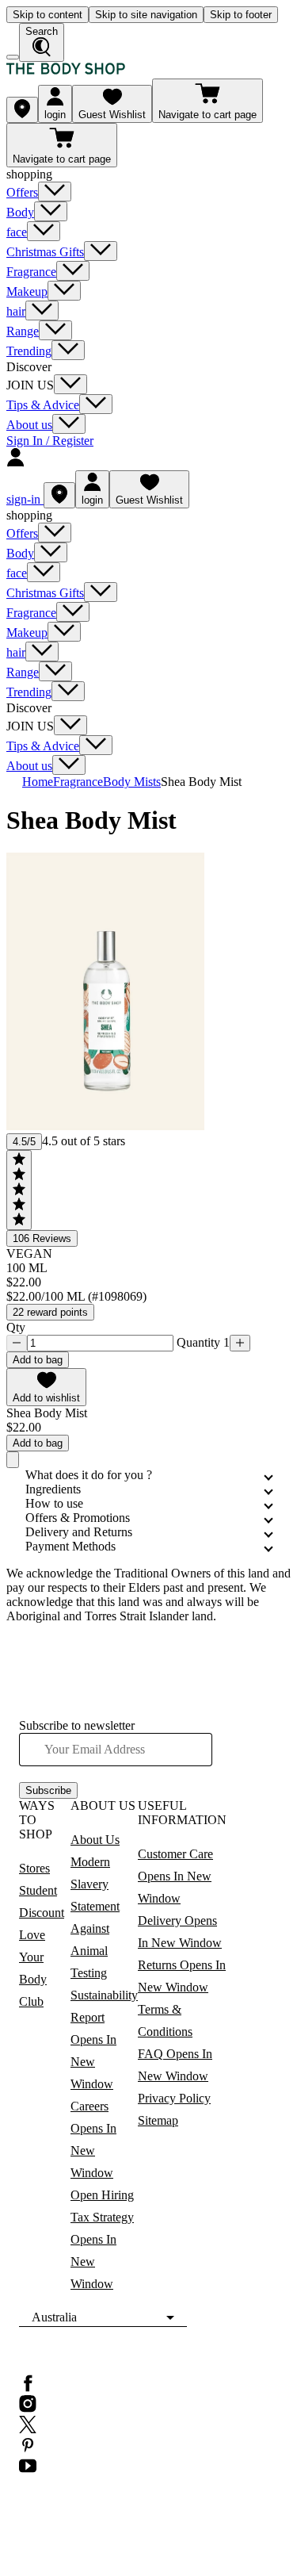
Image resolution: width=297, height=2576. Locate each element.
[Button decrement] (17, 1343)
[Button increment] (240, 1343)
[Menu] (13, 57)
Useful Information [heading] (182, 1813)
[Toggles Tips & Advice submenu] (96, 404)
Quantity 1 (202, 1342)
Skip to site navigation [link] (146, 15)
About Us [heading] (103, 1805)
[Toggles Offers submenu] (55, 192)
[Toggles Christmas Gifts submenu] (101, 251)
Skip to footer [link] (241, 15)
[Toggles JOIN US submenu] (70, 384)
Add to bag (38, 1360)
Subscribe (48, 1790)
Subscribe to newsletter (77, 1725)
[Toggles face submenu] (44, 231)
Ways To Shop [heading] (37, 1820)
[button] (46, 1387)
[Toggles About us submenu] (69, 424)
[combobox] (103, 2317)
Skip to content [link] (48, 15)
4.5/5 (24, 1142)
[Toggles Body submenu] (51, 211)
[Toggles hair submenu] (42, 310)
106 (42, 1238)
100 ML (27, 1268)
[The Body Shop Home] (66, 71)
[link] (22, 110)
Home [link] (38, 782)
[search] (42, 42)
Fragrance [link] (78, 782)
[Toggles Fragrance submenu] (73, 271)
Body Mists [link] (132, 782)
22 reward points (50, 1312)
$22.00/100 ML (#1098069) (76, 1296)
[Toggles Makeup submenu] (64, 291)
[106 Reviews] (19, 1190)
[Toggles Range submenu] (55, 330)
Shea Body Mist (201, 782)
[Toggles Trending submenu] (68, 350)
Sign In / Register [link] (50, 441)
